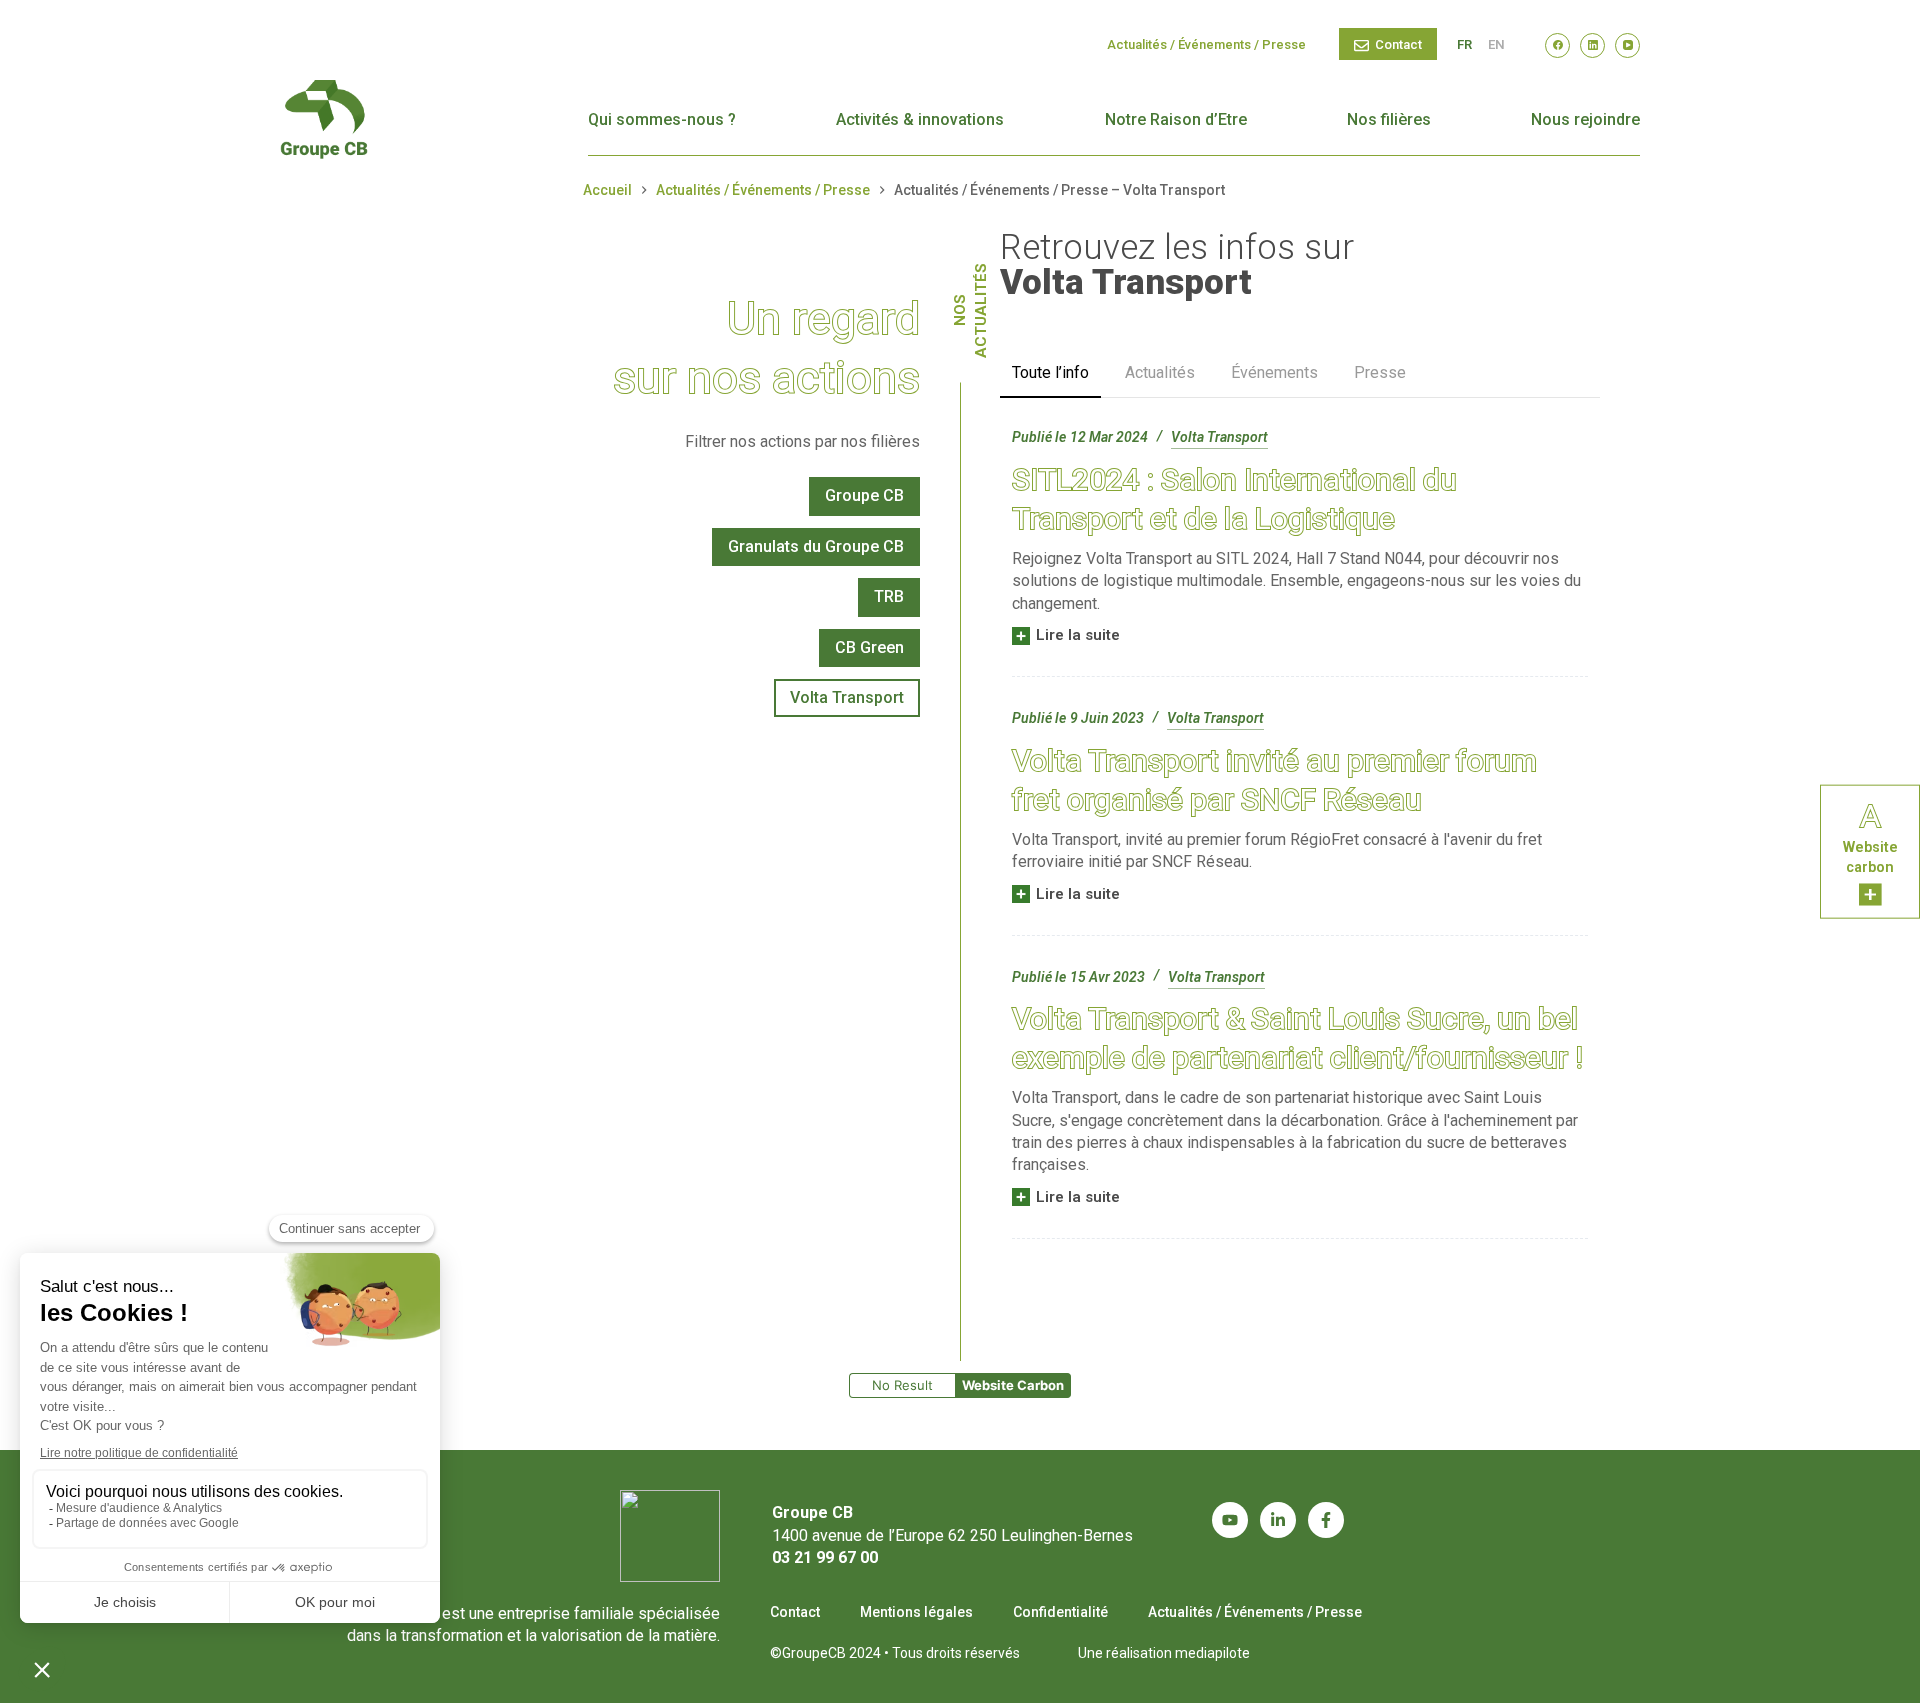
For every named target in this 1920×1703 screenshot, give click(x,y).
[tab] (1050, 374)
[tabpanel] (1300, 832)
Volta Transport (1219, 437)
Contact (1398, 44)
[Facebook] (1557, 45)
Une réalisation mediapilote (1164, 1653)
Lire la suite (1077, 636)
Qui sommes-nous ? (662, 119)
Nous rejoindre (1585, 119)
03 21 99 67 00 (825, 1557)
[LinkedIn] (1592, 45)
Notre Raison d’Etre (1176, 119)
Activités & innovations (920, 119)
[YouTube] (1627, 45)
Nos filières (1389, 119)
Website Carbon (1013, 1385)
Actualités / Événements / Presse (1206, 44)
